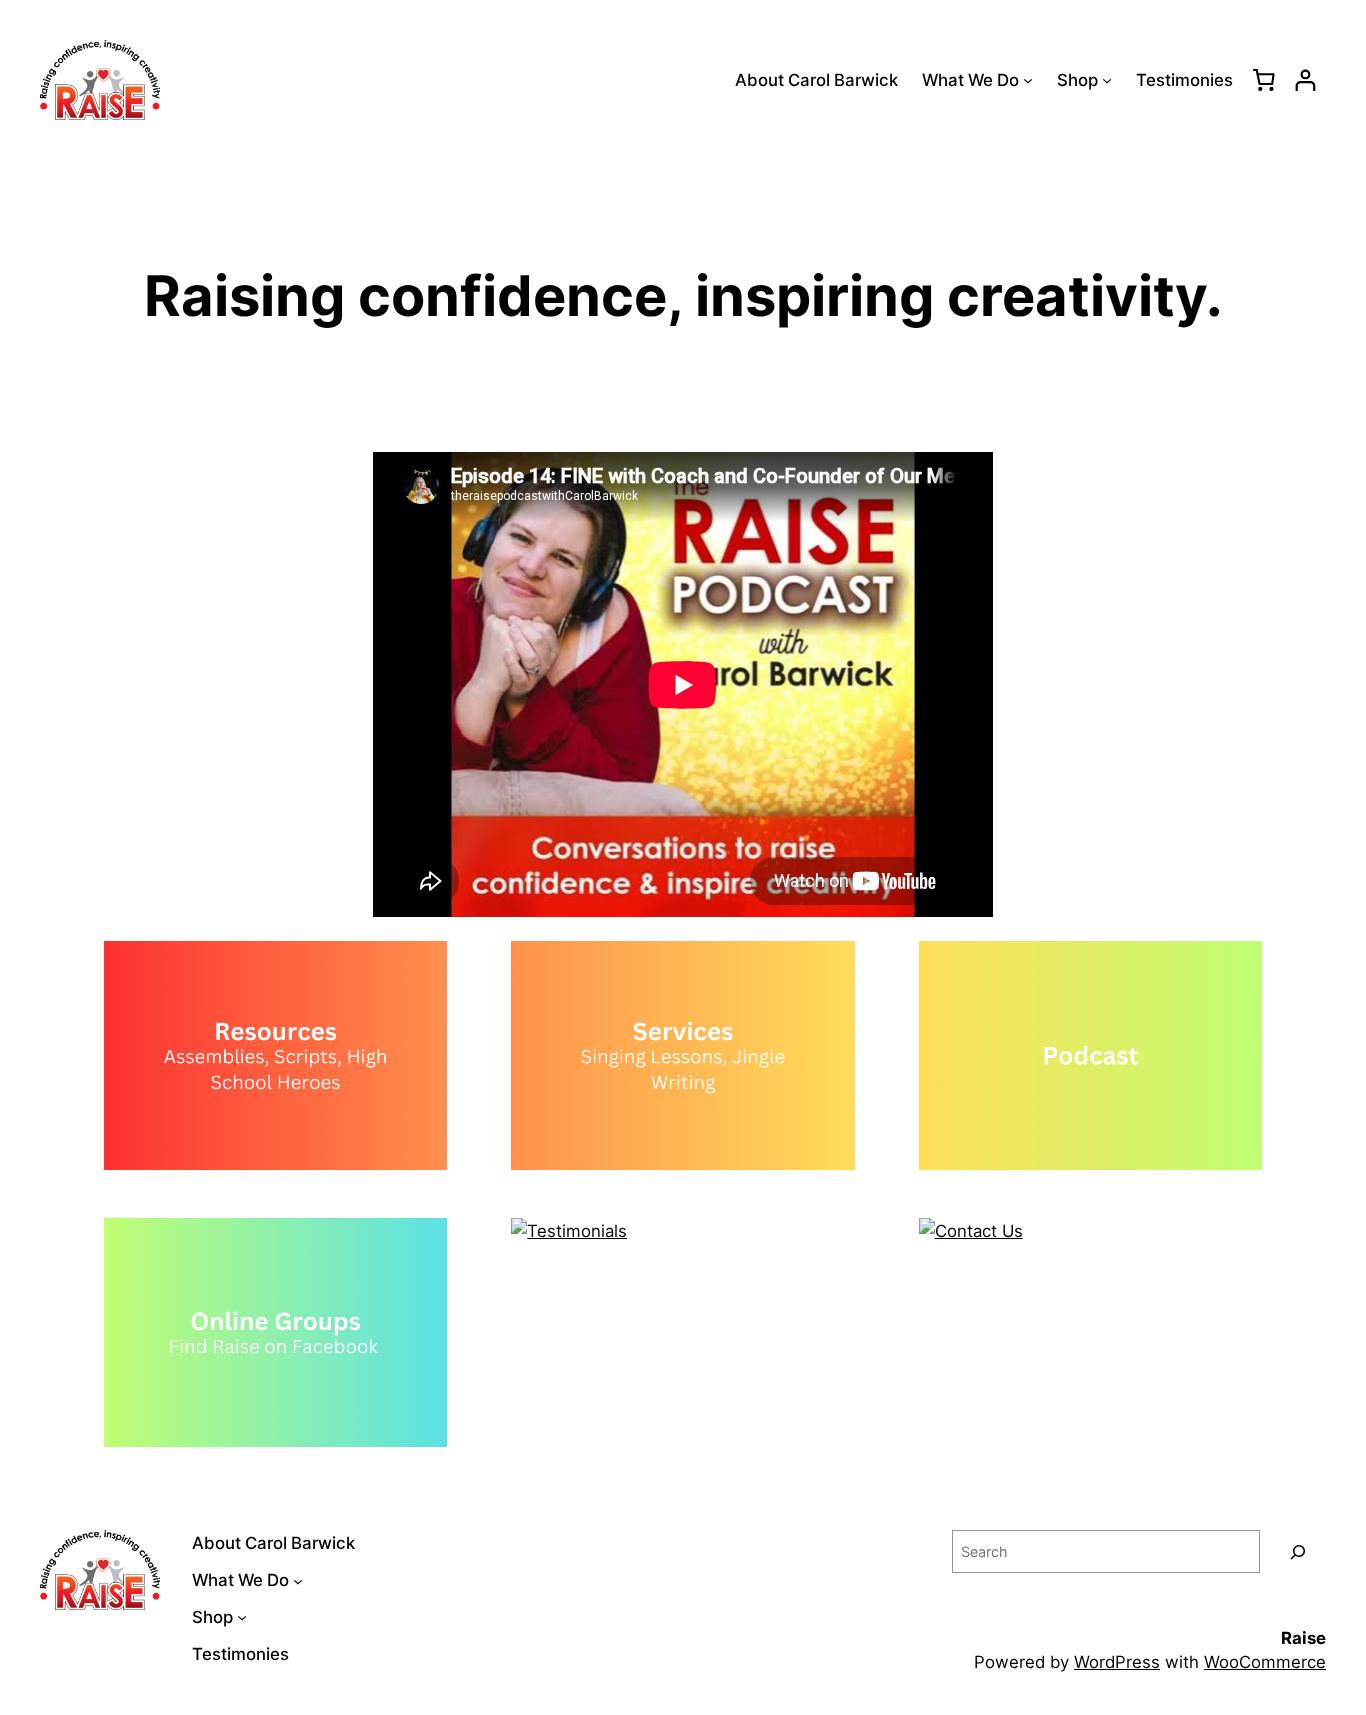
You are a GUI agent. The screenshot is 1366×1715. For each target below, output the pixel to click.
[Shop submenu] (1107, 80)
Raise (1303, 1638)
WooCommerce (1265, 1662)
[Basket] (1264, 80)
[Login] (1305, 80)
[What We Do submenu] (1028, 80)
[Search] (1298, 1551)
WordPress (1117, 1662)
